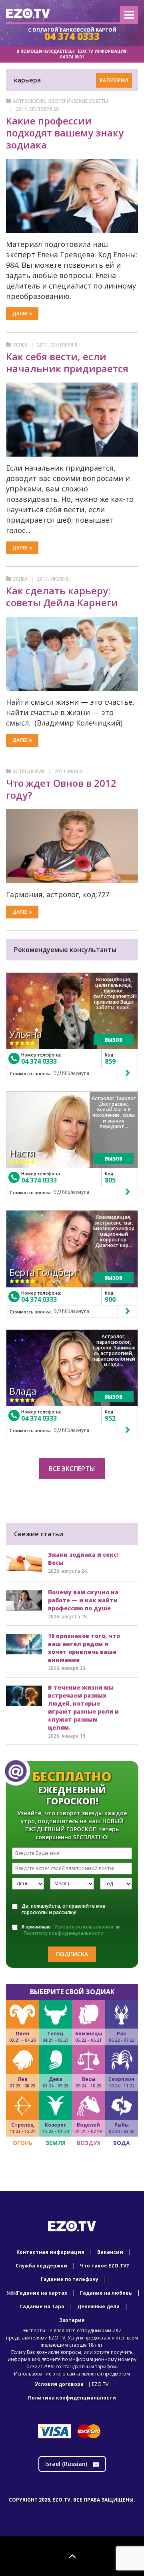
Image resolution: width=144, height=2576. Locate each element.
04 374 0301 (72, 57)
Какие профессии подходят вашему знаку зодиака (65, 133)
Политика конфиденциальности (72, 2398)
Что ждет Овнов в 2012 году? (61, 789)
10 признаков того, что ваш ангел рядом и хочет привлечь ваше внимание (84, 1648)
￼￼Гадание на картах (37, 2293)
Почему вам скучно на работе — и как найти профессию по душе (83, 1600)
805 (110, 1180)
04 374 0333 (39, 1061)
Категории (114, 80)
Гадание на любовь (106, 2293)
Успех (20, 345)
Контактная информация (50, 2252)
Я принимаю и (71, 1930)
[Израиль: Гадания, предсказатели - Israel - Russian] (28, 13)
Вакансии (110, 2252)
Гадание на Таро (42, 2306)
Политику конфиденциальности (64, 1933)
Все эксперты (72, 1469)
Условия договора (59, 2384)
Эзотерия (72, 2320)
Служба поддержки (41, 2266)
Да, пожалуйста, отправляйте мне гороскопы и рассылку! (63, 1909)
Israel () (67, 2464)
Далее (20, 314)
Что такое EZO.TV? (104, 2266)
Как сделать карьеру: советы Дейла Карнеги (62, 596)
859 (110, 1061)
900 (110, 1299)
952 (110, 1418)
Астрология (29, 101)
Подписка (72, 1954)
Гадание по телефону (70, 2279)
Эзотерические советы (78, 101)
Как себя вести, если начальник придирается (67, 362)
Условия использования (84, 1927)
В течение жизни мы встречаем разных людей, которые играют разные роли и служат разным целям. (83, 1707)
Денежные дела (98, 2306)
